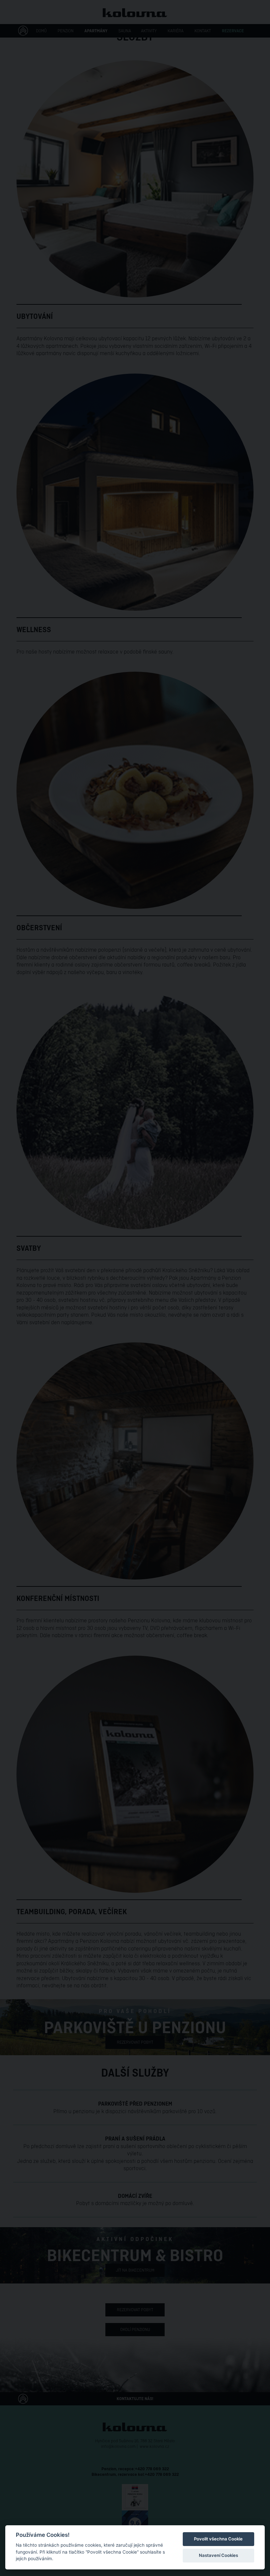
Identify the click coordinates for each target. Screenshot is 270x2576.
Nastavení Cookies (218, 2555)
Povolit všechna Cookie (218, 2539)
